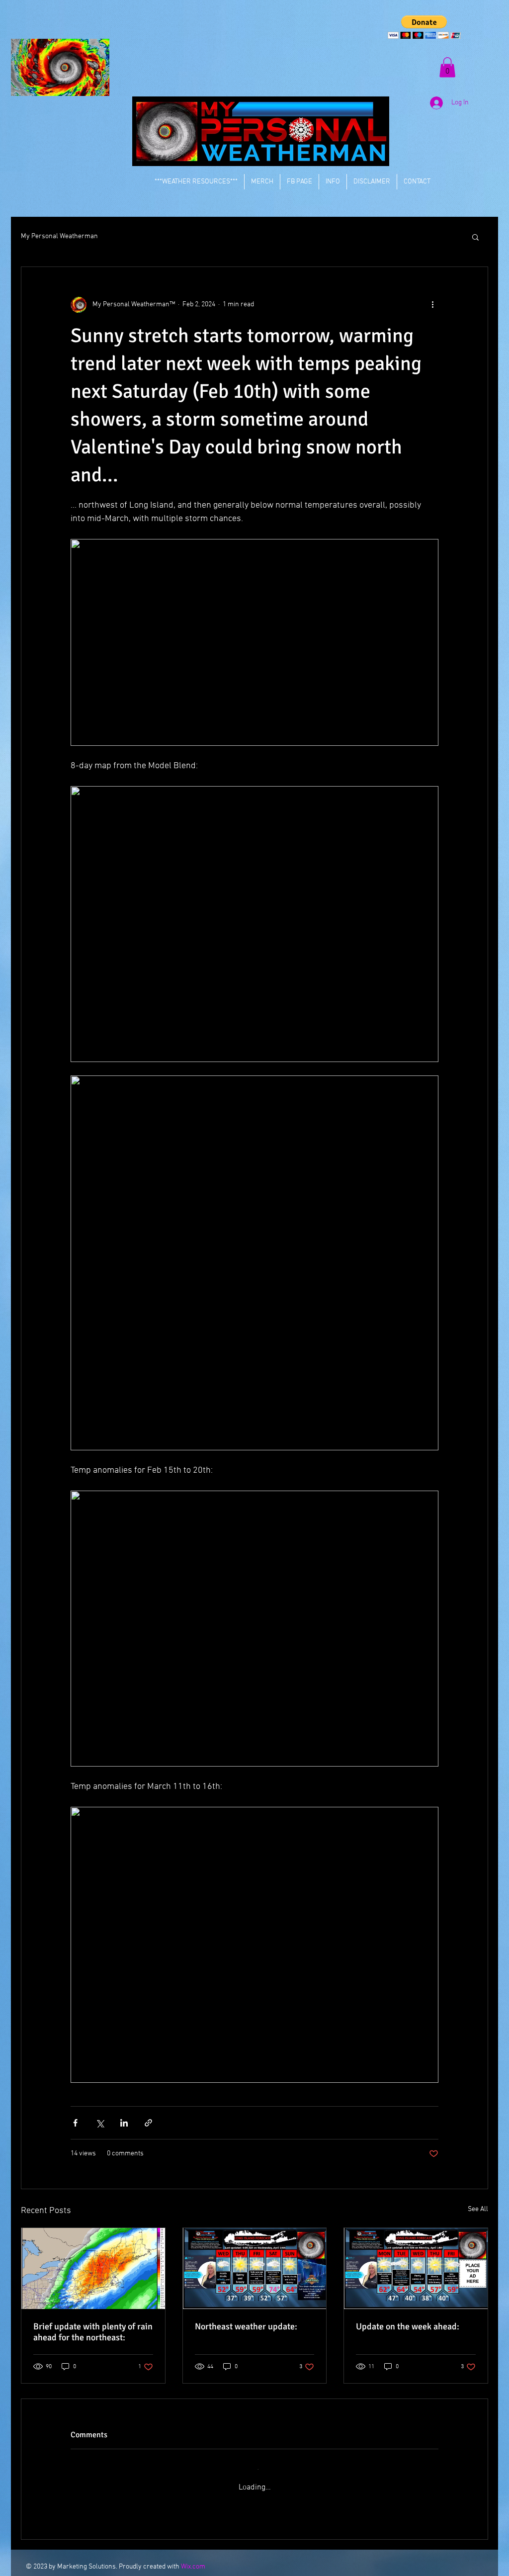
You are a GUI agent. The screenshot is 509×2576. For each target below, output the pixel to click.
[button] (424, 27)
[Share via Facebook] (75, 2123)
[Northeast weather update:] (255, 2268)
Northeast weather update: (246, 2326)
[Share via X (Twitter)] (100, 2123)
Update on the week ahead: (408, 2326)
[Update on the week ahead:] (416, 2268)
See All (478, 2209)
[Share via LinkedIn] (124, 2123)
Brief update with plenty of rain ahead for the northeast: (93, 2332)
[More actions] (432, 305)
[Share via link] (148, 2123)
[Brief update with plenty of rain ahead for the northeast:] (93, 2268)
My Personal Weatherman (59, 236)
